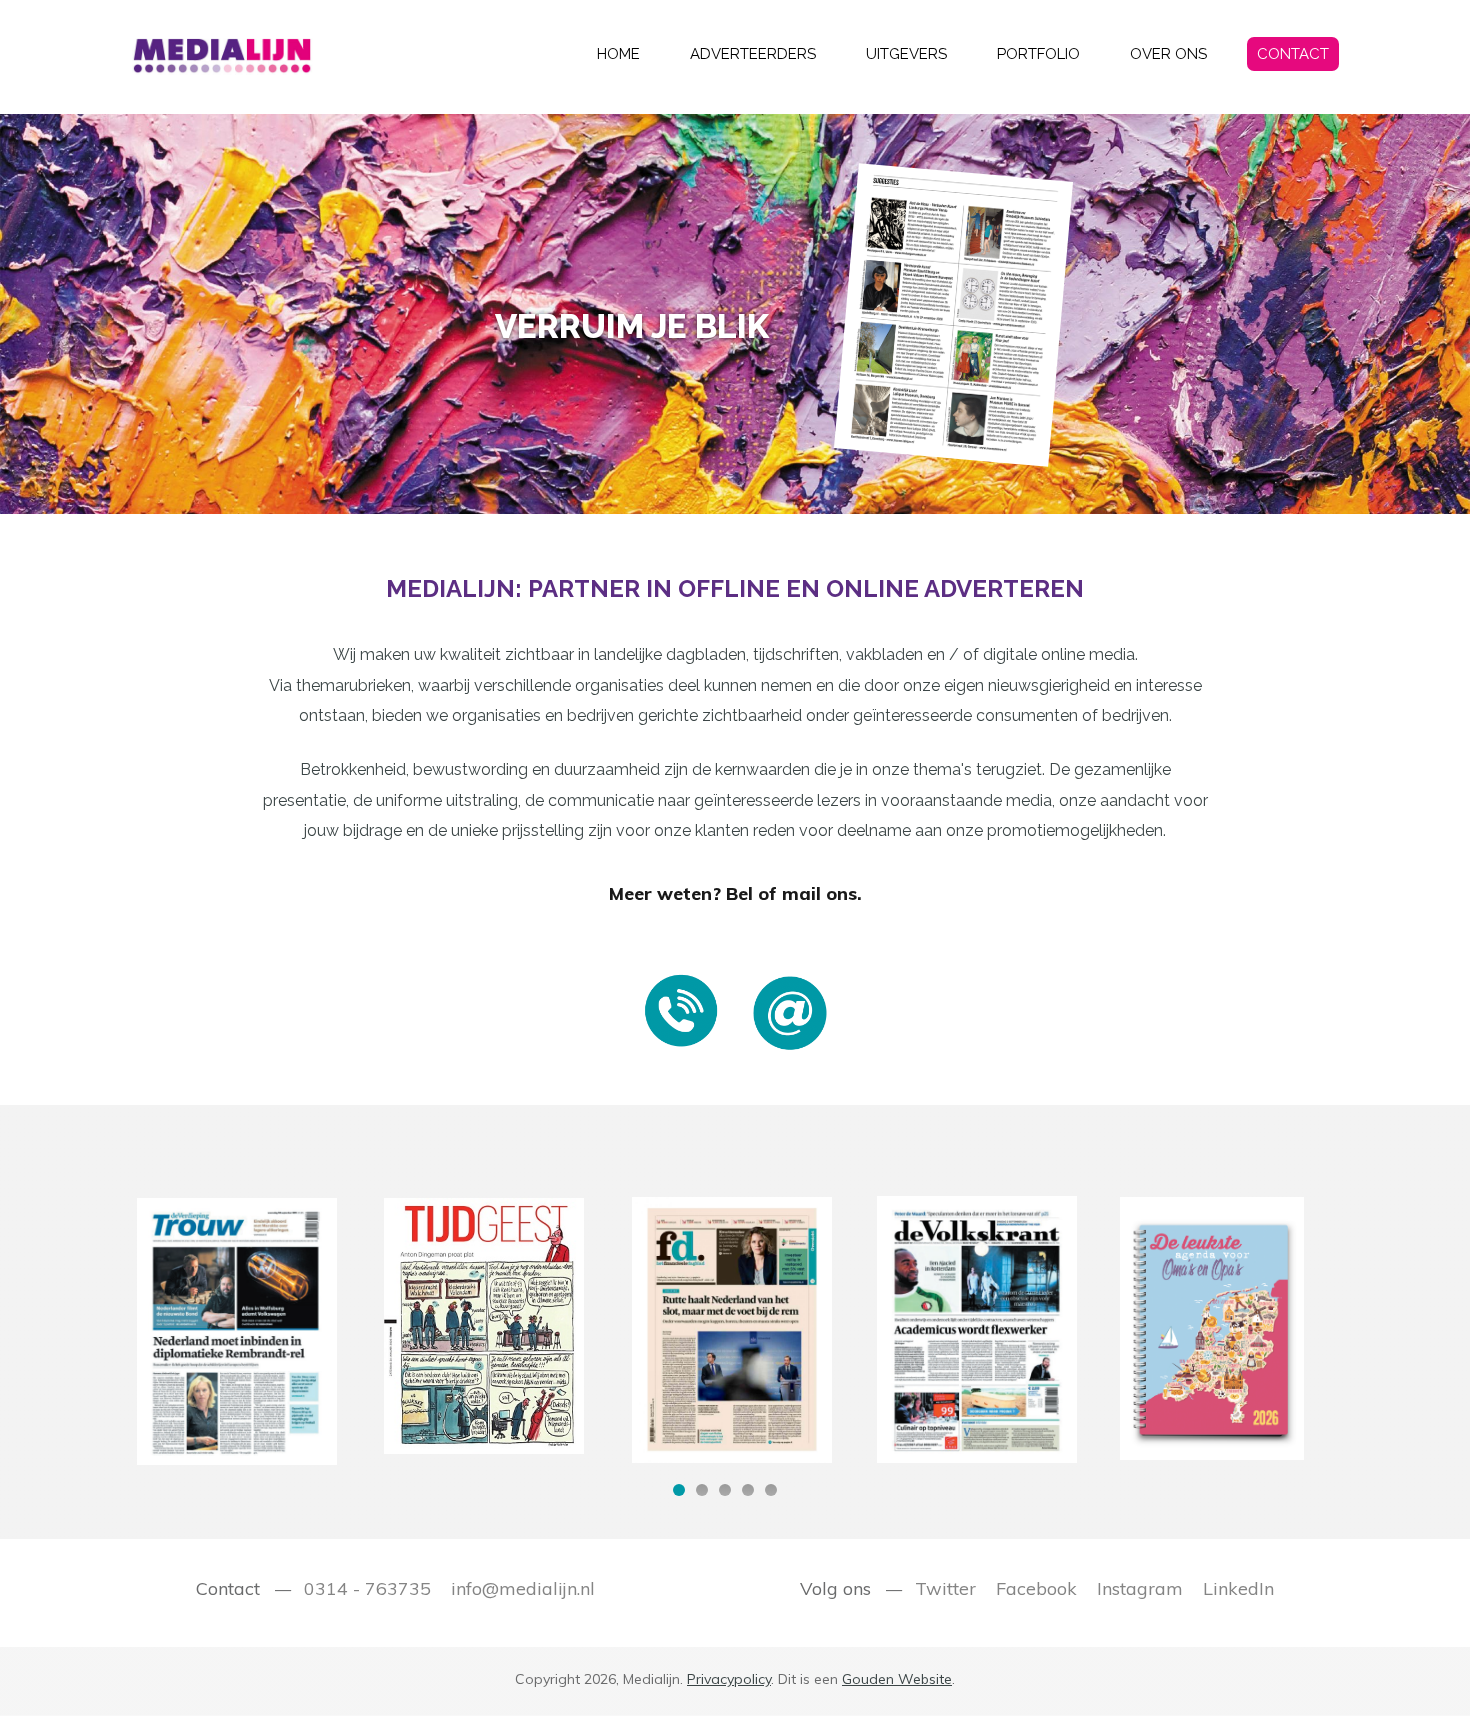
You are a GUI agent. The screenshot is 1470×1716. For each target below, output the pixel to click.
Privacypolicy (729, 1679)
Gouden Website (897, 1679)
